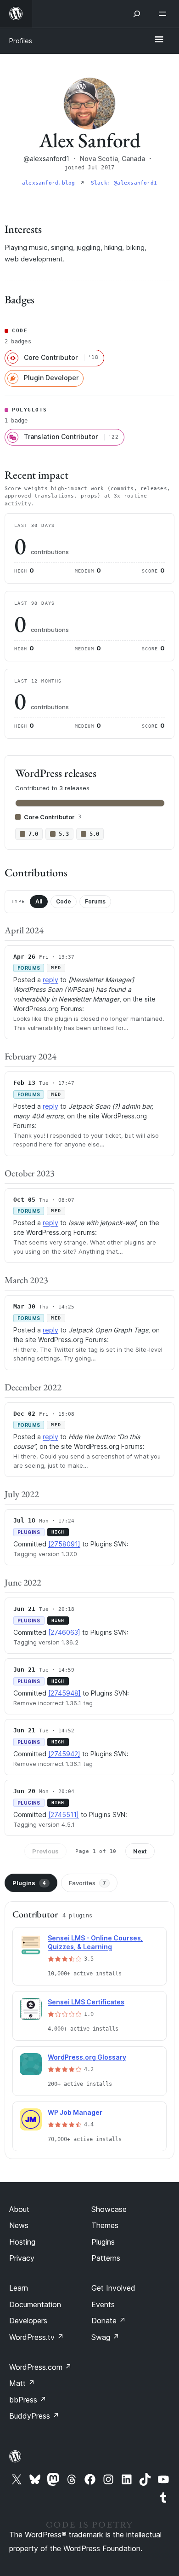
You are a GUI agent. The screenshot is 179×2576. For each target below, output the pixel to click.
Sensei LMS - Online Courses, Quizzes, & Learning (95, 1942)
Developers (28, 2321)
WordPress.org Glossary (87, 2057)
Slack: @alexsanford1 (124, 183)
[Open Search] (137, 14)
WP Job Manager (75, 2112)
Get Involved (113, 2288)
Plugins (29, 1883)
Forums (95, 901)
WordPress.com (40, 2367)
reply (50, 980)
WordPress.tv (36, 2337)
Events (103, 2304)
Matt (22, 2383)
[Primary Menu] (159, 40)
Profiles (21, 41)
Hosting (22, 2242)
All (39, 901)
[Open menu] (164, 14)
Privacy (22, 2258)
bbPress (28, 2400)
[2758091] (64, 1544)
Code (64, 901)
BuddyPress (34, 2416)
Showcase (109, 2209)
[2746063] (64, 1632)
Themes (105, 2225)
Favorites (87, 1883)
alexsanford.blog (50, 183)
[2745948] (64, 1693)
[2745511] (64, 1815)
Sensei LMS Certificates (86, 2002)
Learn (19, 2288)
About (19, 2209)
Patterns (106, 2258)
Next (140, 1851)
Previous (45, 1851)
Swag (105, 2337)
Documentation (35, 2304)
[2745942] (64, 1754)
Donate (109, 2321)
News (19, 2225)
